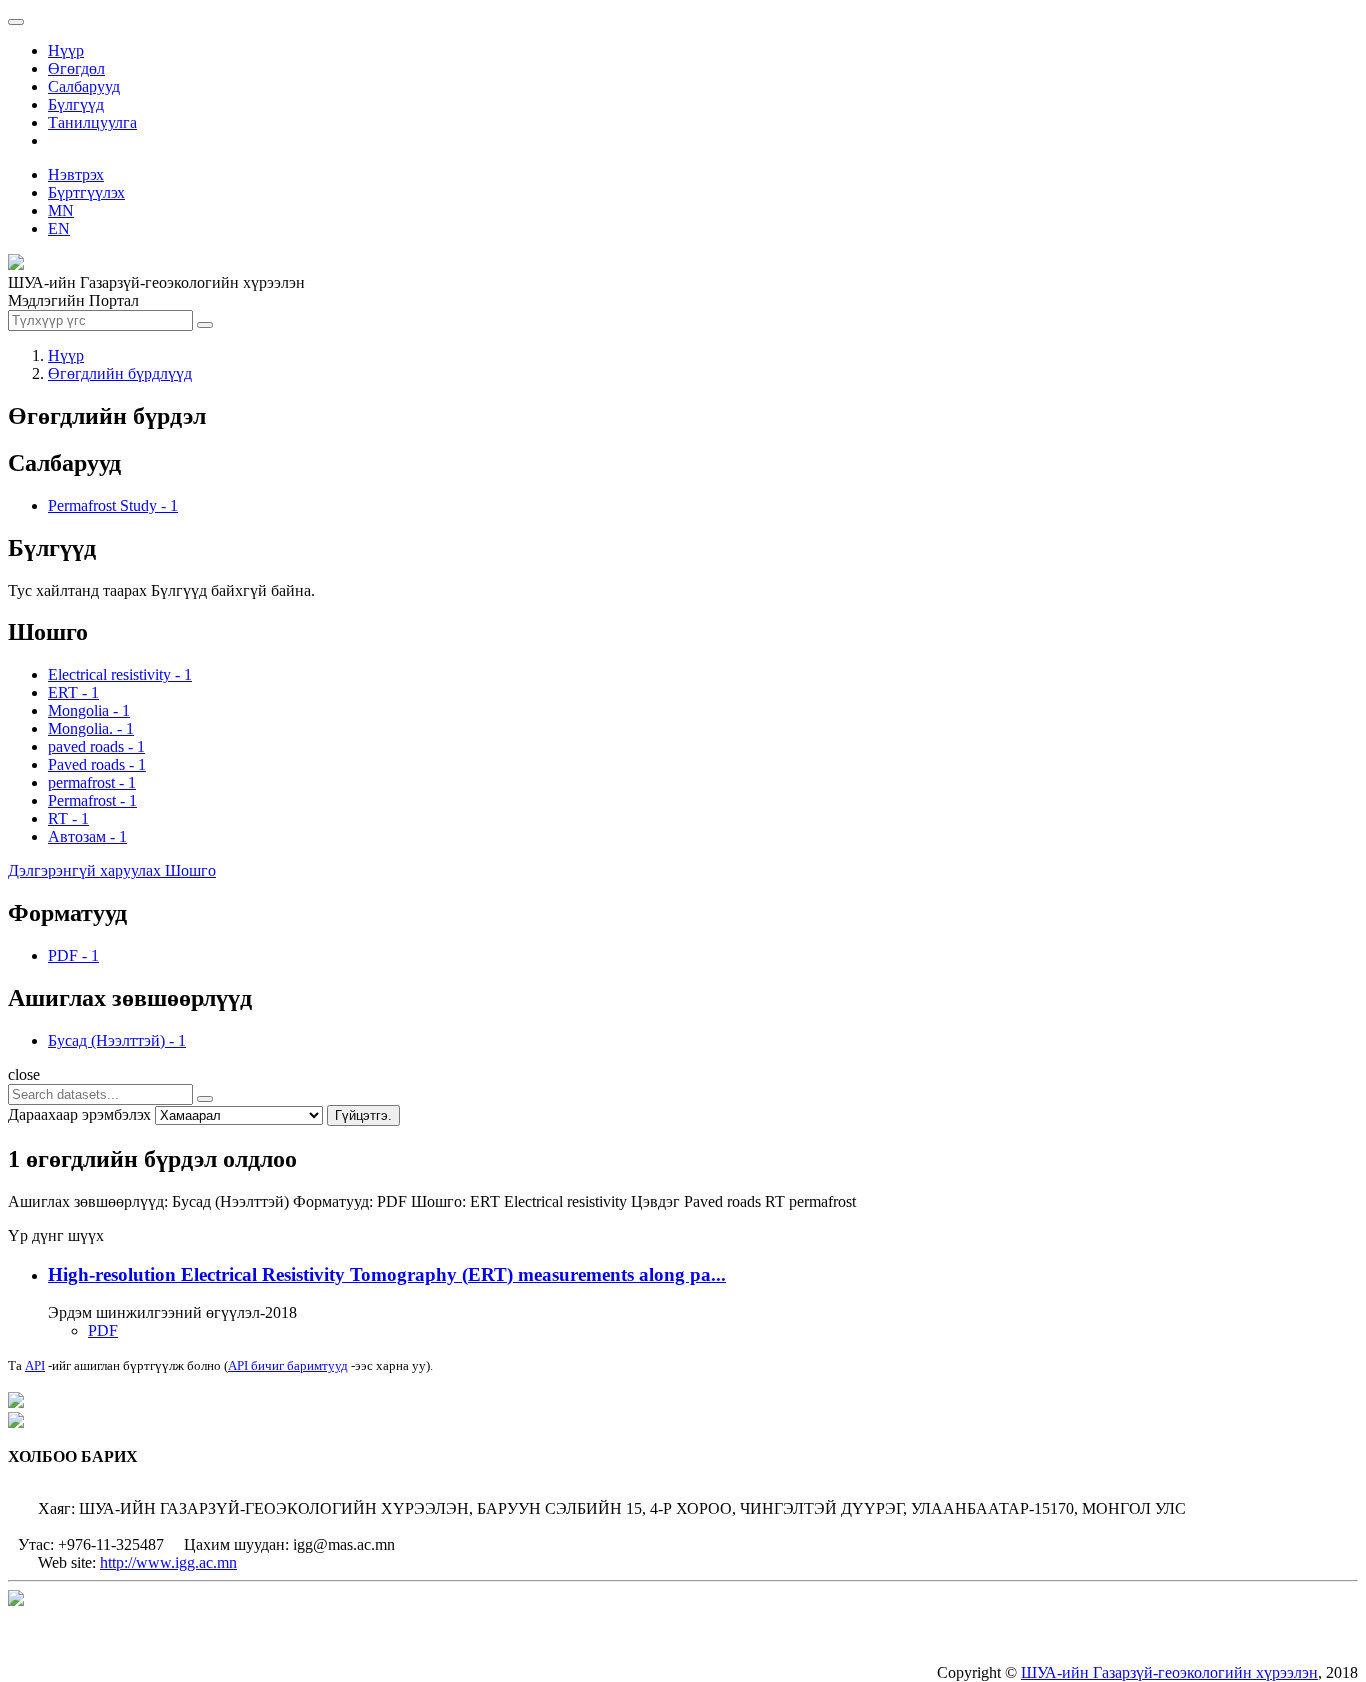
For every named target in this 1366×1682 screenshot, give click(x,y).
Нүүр (66, 50)
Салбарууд (84, 86)
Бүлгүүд (76, 104)
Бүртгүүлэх (86, 192)
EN (59, 228)
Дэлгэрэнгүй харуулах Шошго (112, 870)
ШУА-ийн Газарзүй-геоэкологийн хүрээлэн (1169, 1672)
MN (61, 210)
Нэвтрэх (76, 174)
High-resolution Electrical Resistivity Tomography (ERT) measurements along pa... (387, 1274)
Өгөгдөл (76, 68)
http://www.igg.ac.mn (168, 1562)
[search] (205, 1099)
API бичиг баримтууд (288, 1365)
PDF (103, 1330)
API (35, 1365)
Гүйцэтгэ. (363, 1115)
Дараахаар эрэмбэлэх (79, 1114)
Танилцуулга (92, 122)
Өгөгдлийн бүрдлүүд (120, 373)
